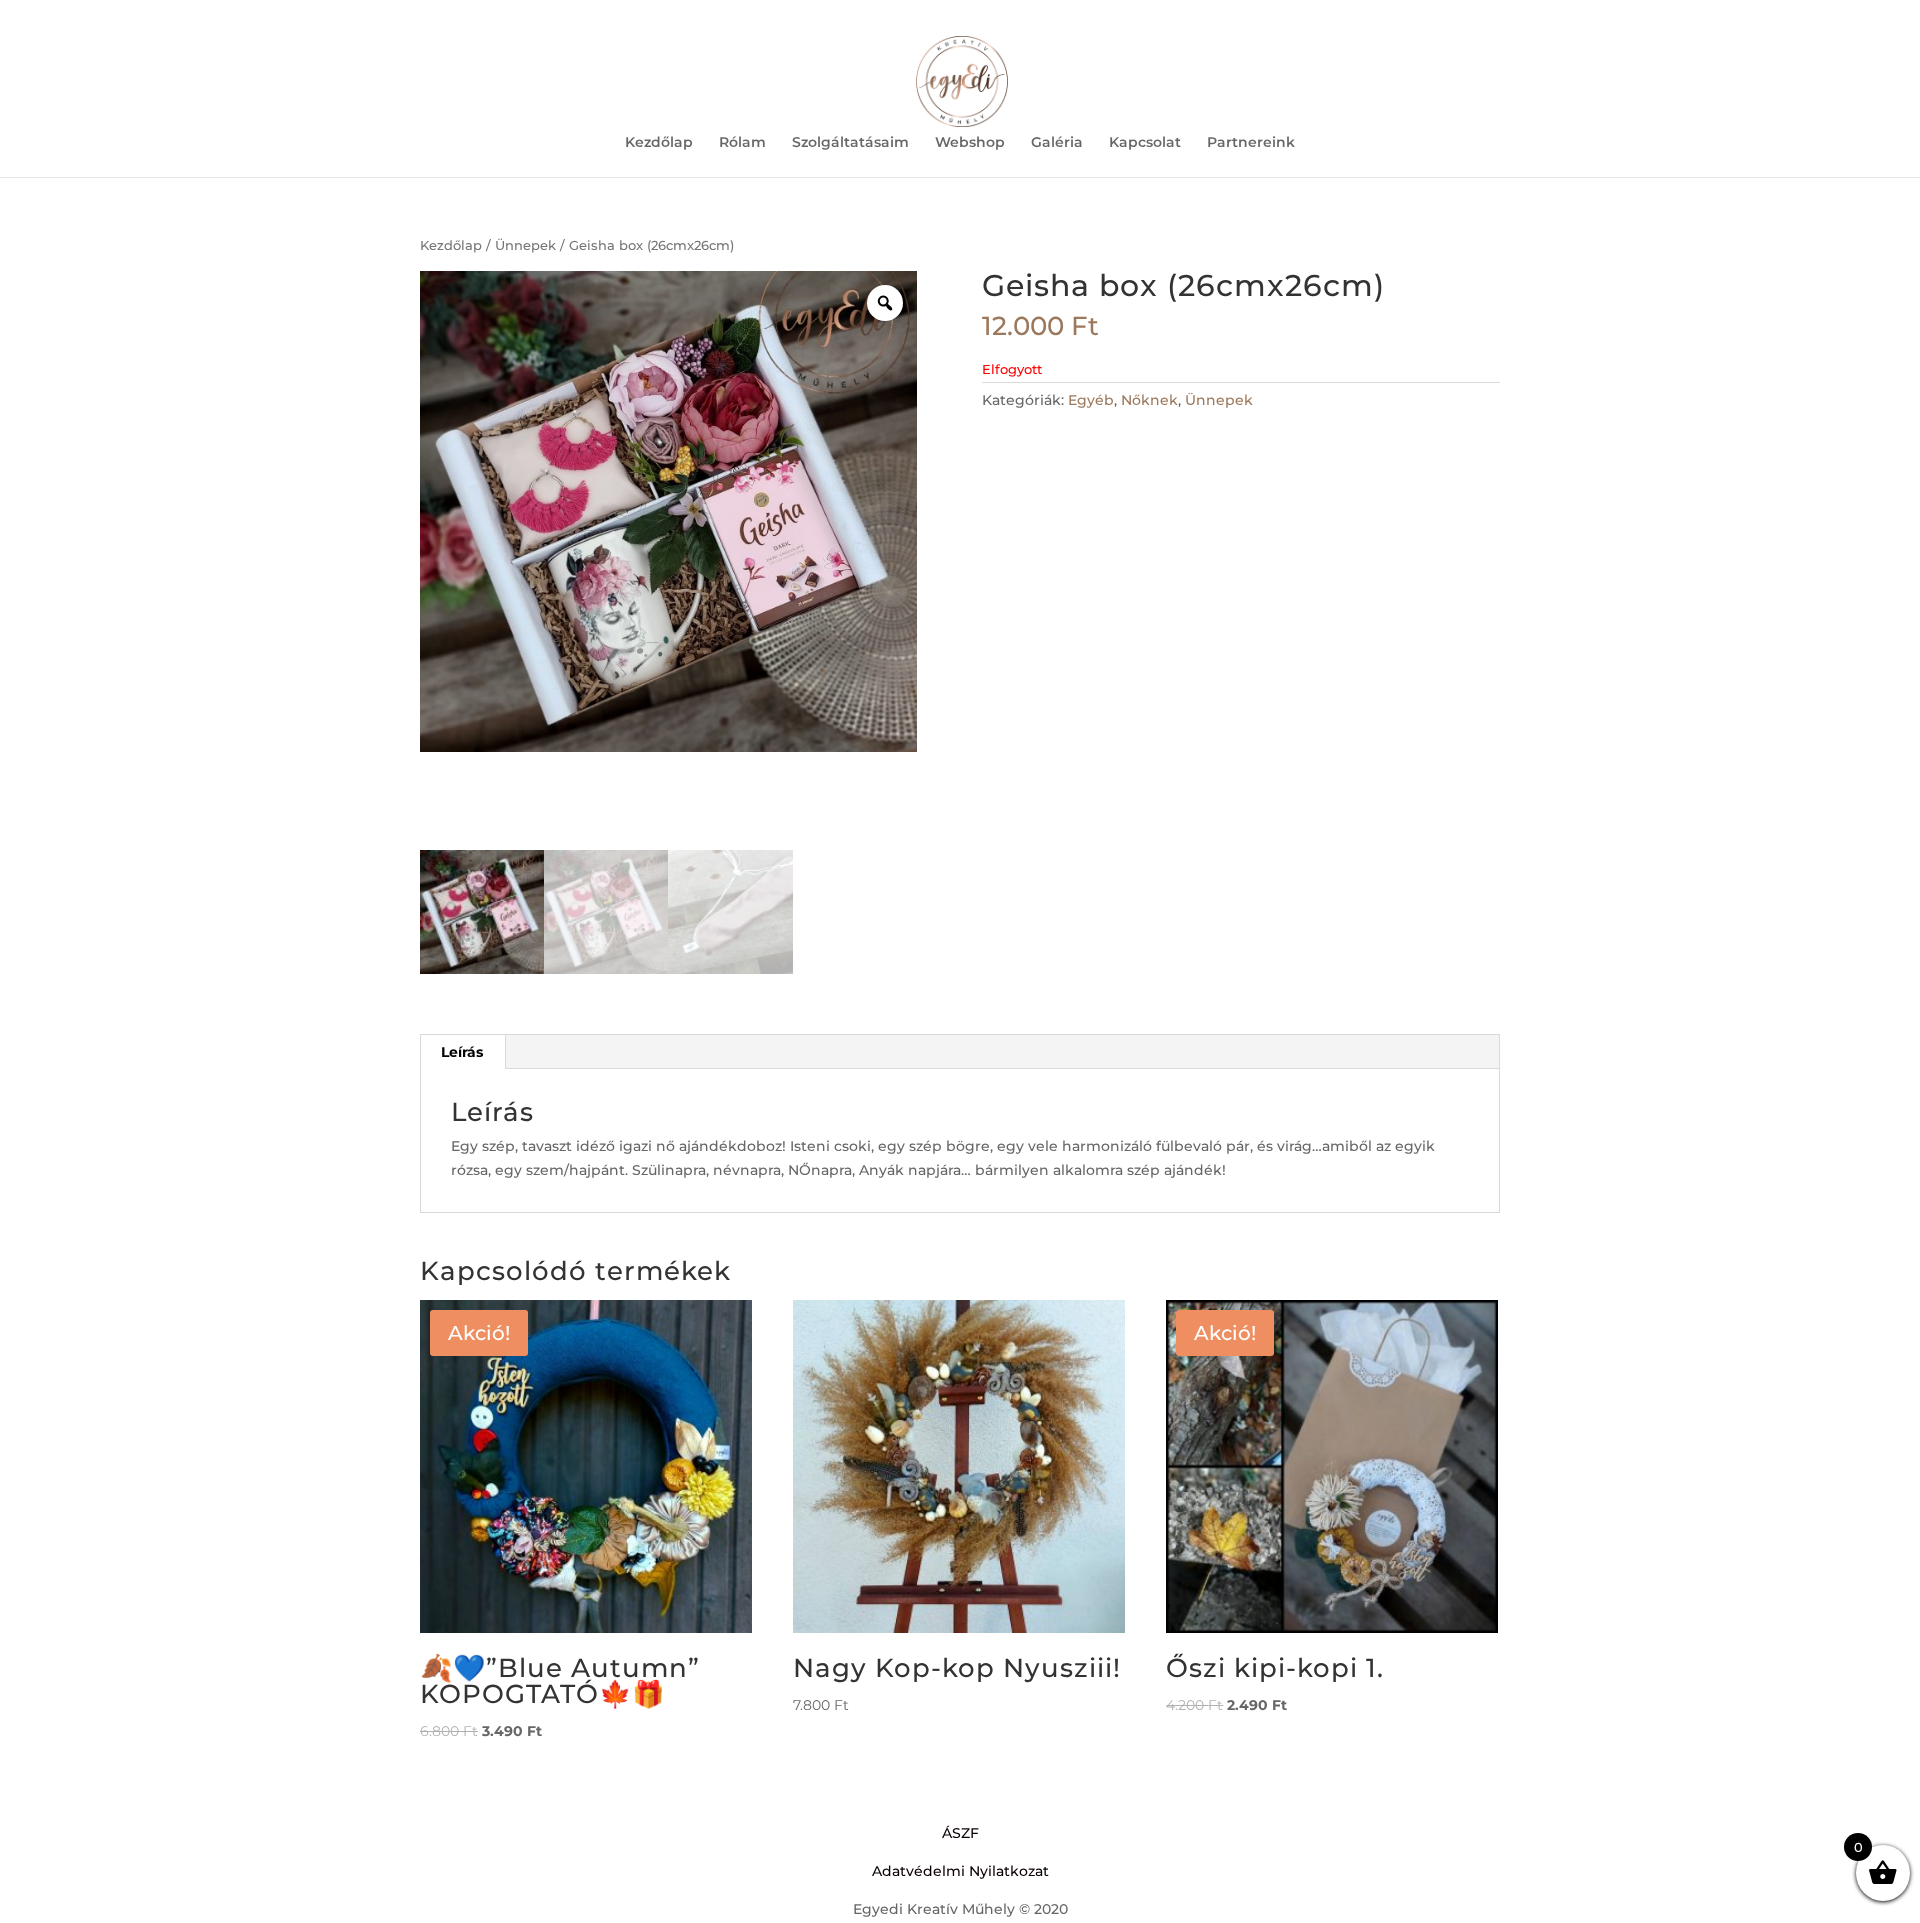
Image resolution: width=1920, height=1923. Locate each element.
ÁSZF (960, 1833)
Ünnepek (525, 245)
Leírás (462, 1052)
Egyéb (1091, 400)
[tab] (462, 1052)
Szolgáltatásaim (850, 143)
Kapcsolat (1145, 143)
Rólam (742, 143)
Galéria (1057, 143)
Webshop (970, 143)
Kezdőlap (659, 143)
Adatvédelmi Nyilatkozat (960, 1871)
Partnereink (1251, 143)
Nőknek (1149, 400)
